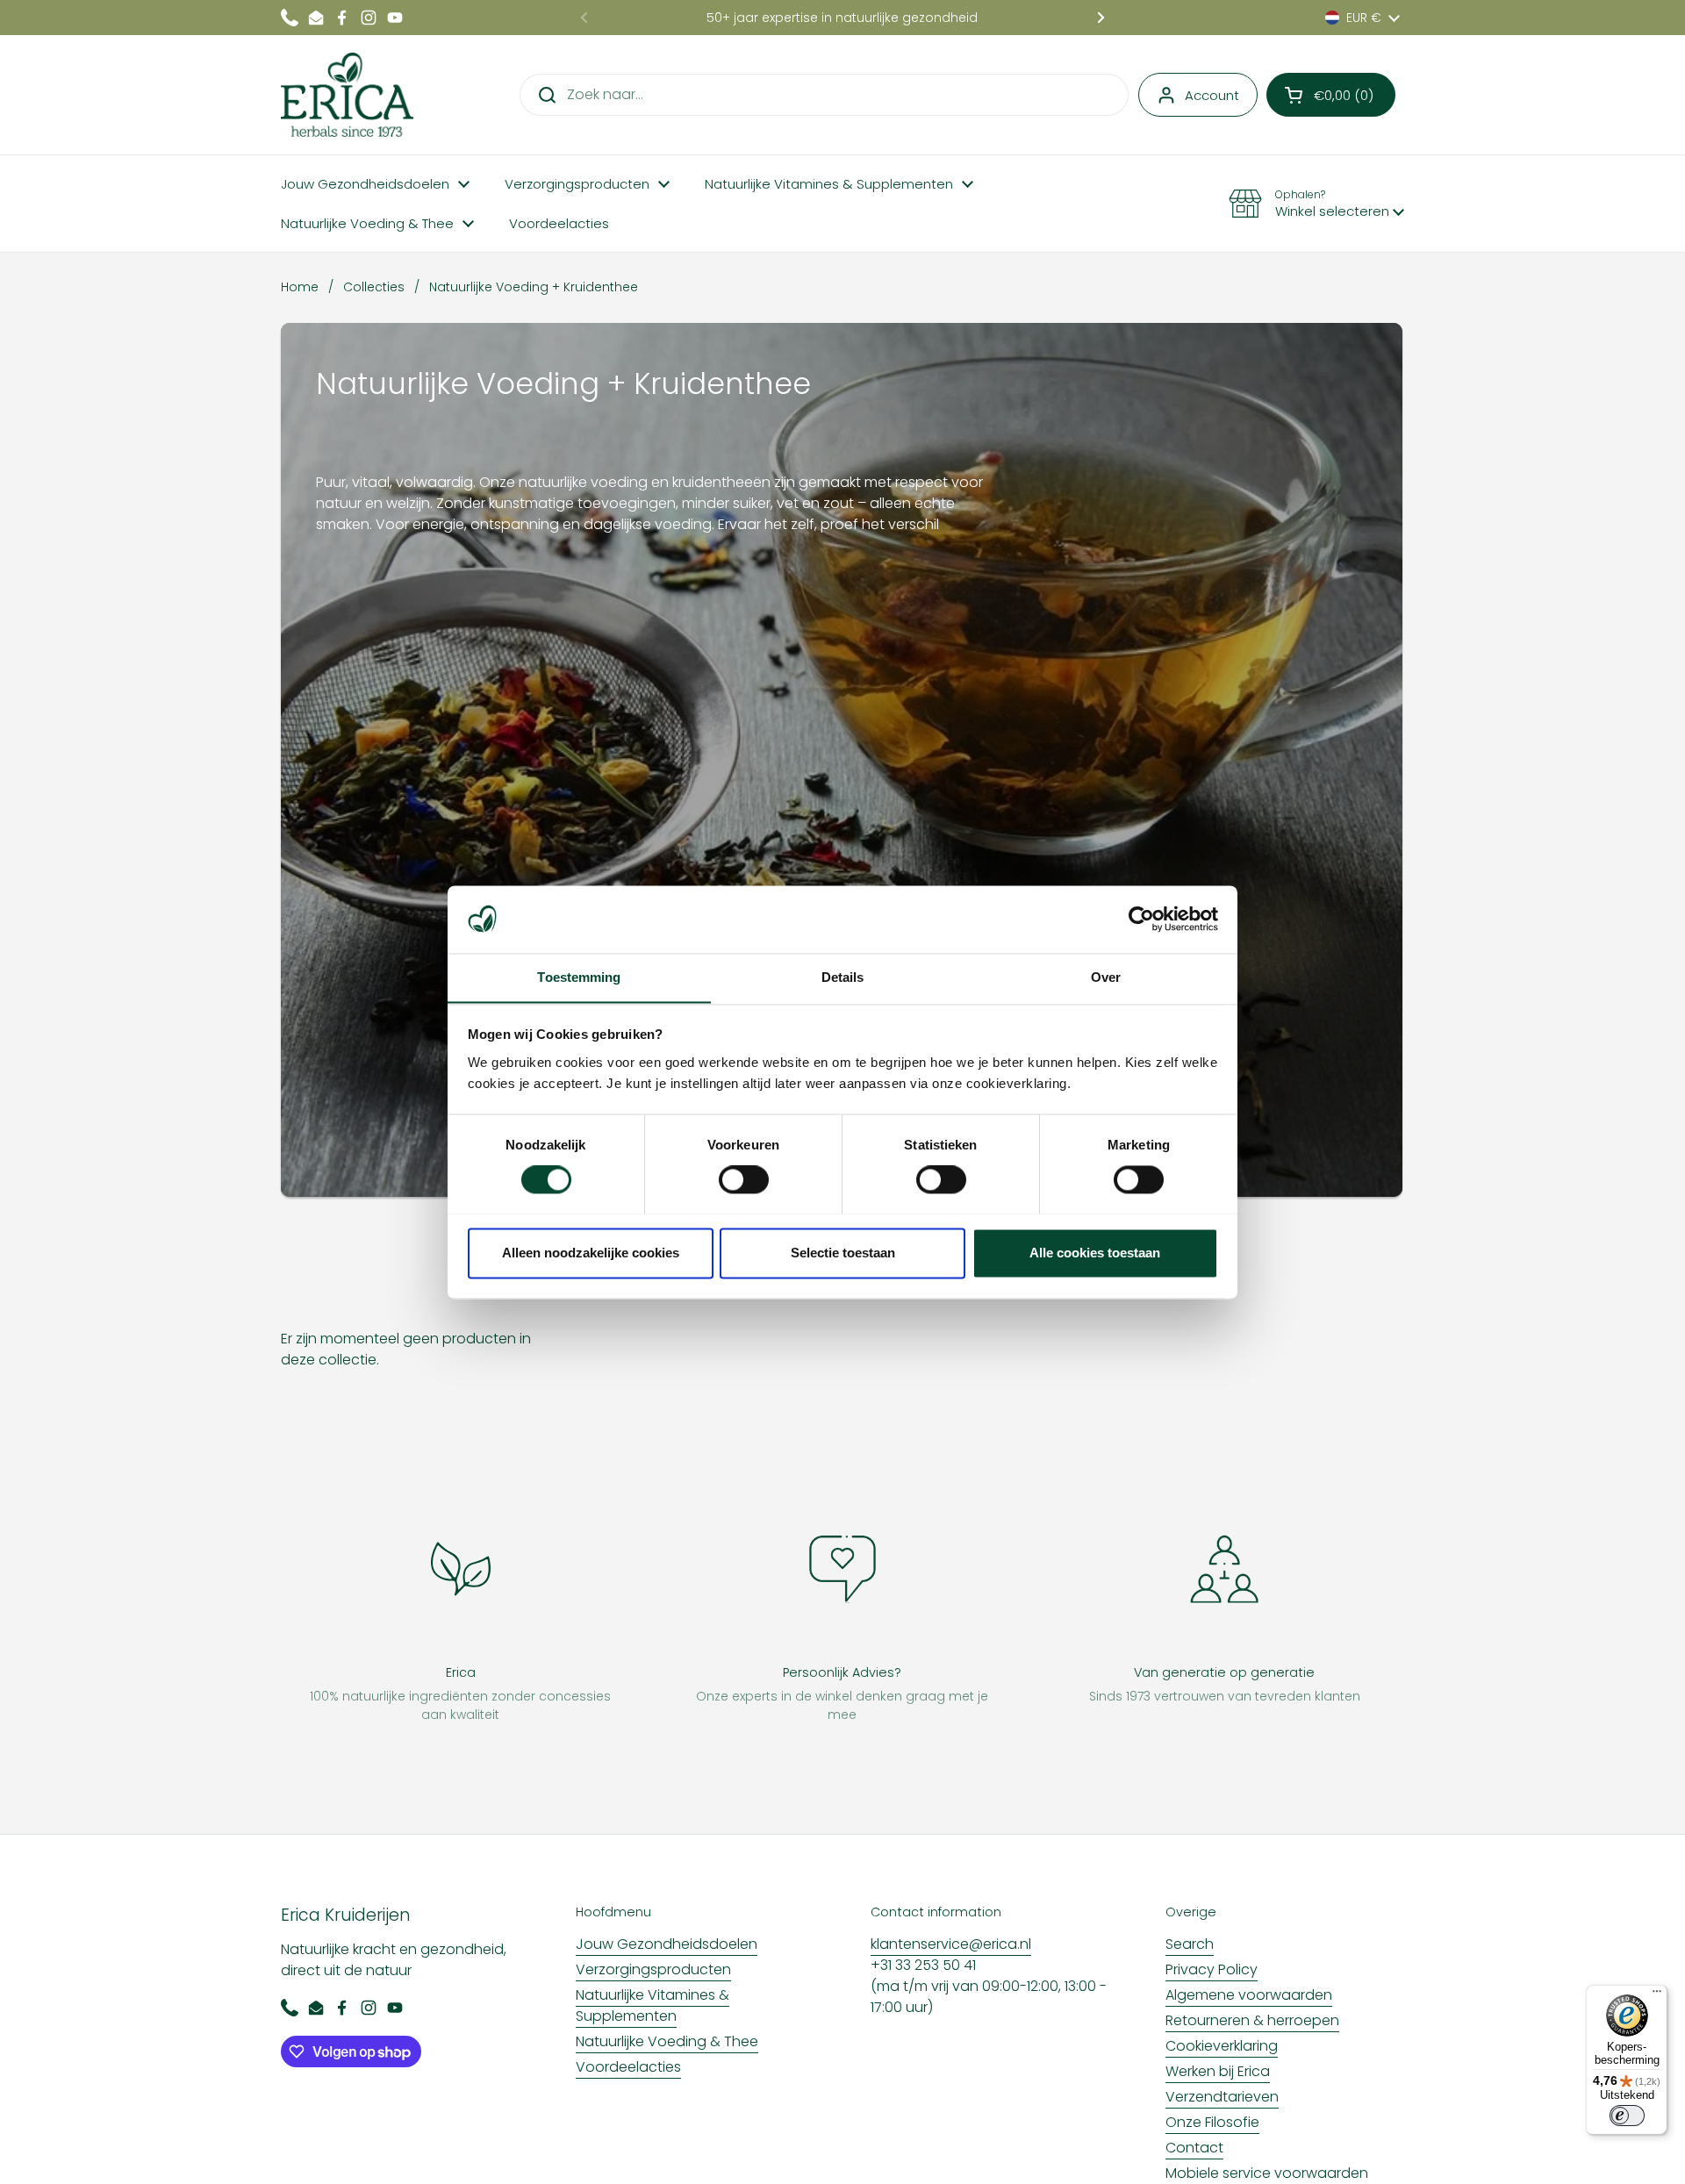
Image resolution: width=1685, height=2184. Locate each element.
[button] (1331, 95)
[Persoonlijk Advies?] (842, 1569)
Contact (1194, 2148)
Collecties (374, 287)
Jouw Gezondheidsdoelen (667, 1944)
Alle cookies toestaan (1095, 1253)
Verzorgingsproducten (653, 1969)
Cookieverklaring (1222, 2046)
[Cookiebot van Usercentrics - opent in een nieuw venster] (1141, 919)
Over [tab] (1106, 977)
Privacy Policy (1212, 1969)
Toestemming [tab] (579, 977)
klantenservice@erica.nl (951, 1944)
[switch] (744, 1179)
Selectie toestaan (843, 1253)
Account (1212, 95)
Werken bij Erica (1218, 2071)
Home (300, 287)
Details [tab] (843, 977)
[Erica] (347, 95)
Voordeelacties (628, 2067)
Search (1190, 1944)
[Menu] (1657, 1995)
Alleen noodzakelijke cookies (591, 1253)
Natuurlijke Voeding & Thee (667, 2041)
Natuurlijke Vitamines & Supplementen (652, 2005)
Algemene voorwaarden (1249, 1995)
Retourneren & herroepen (1252, 2020)
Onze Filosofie (1212, 2122)
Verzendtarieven (1222, 2097)
